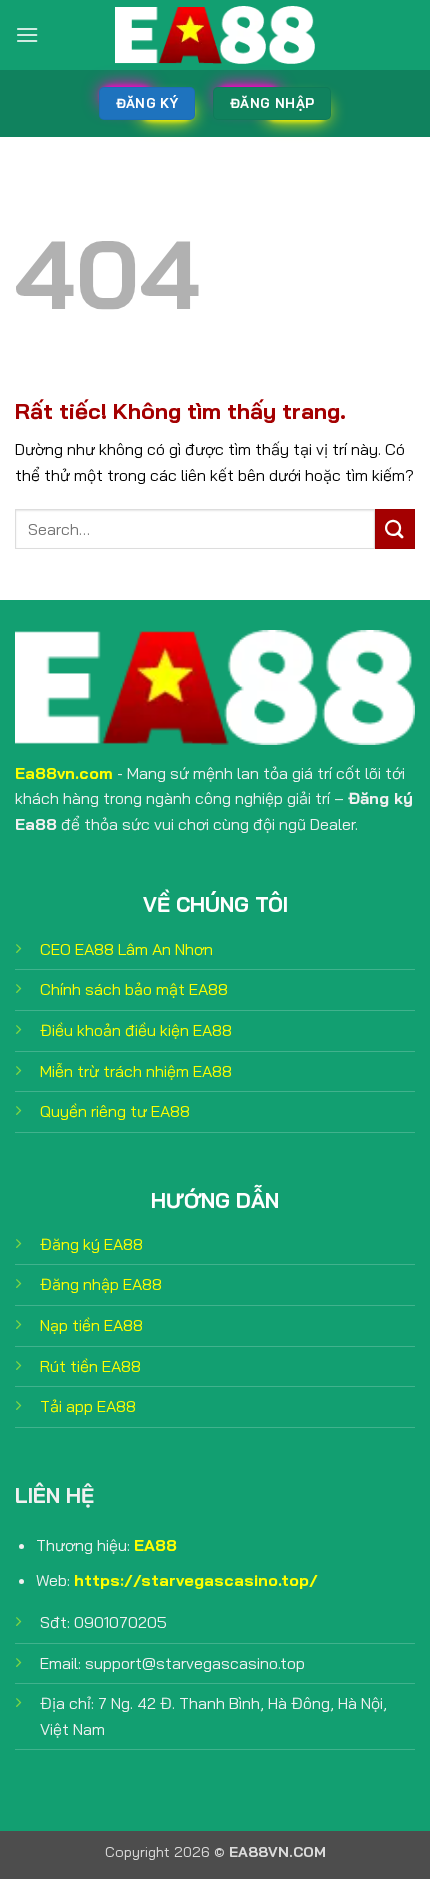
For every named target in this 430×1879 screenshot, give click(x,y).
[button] (27, 34)
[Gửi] (395, 528)
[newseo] (215, 35)
